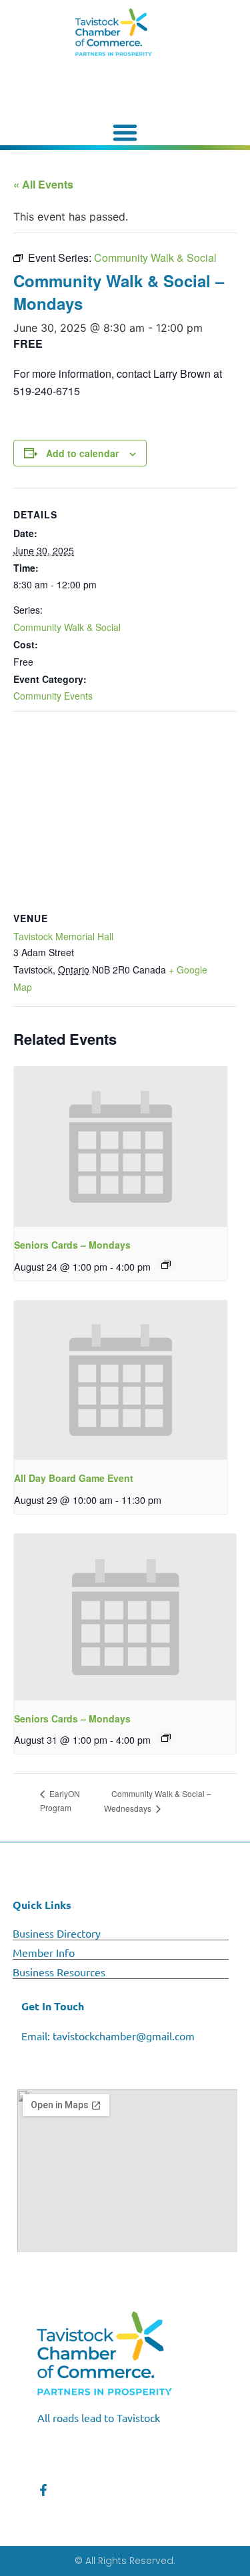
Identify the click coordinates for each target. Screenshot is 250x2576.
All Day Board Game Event (74, 1478)
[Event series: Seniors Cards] (166, 1265)
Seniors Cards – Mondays (72, 1245)
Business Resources (59, 1972)
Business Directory (57, 1933)
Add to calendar (82, 453)
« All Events (43, 184)
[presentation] (121, 1147)
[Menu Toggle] (125, 132)
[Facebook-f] (43, 2490)
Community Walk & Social (67, 627)
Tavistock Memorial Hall (63, 936)
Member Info (44, 1952)
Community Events (53, 696)
